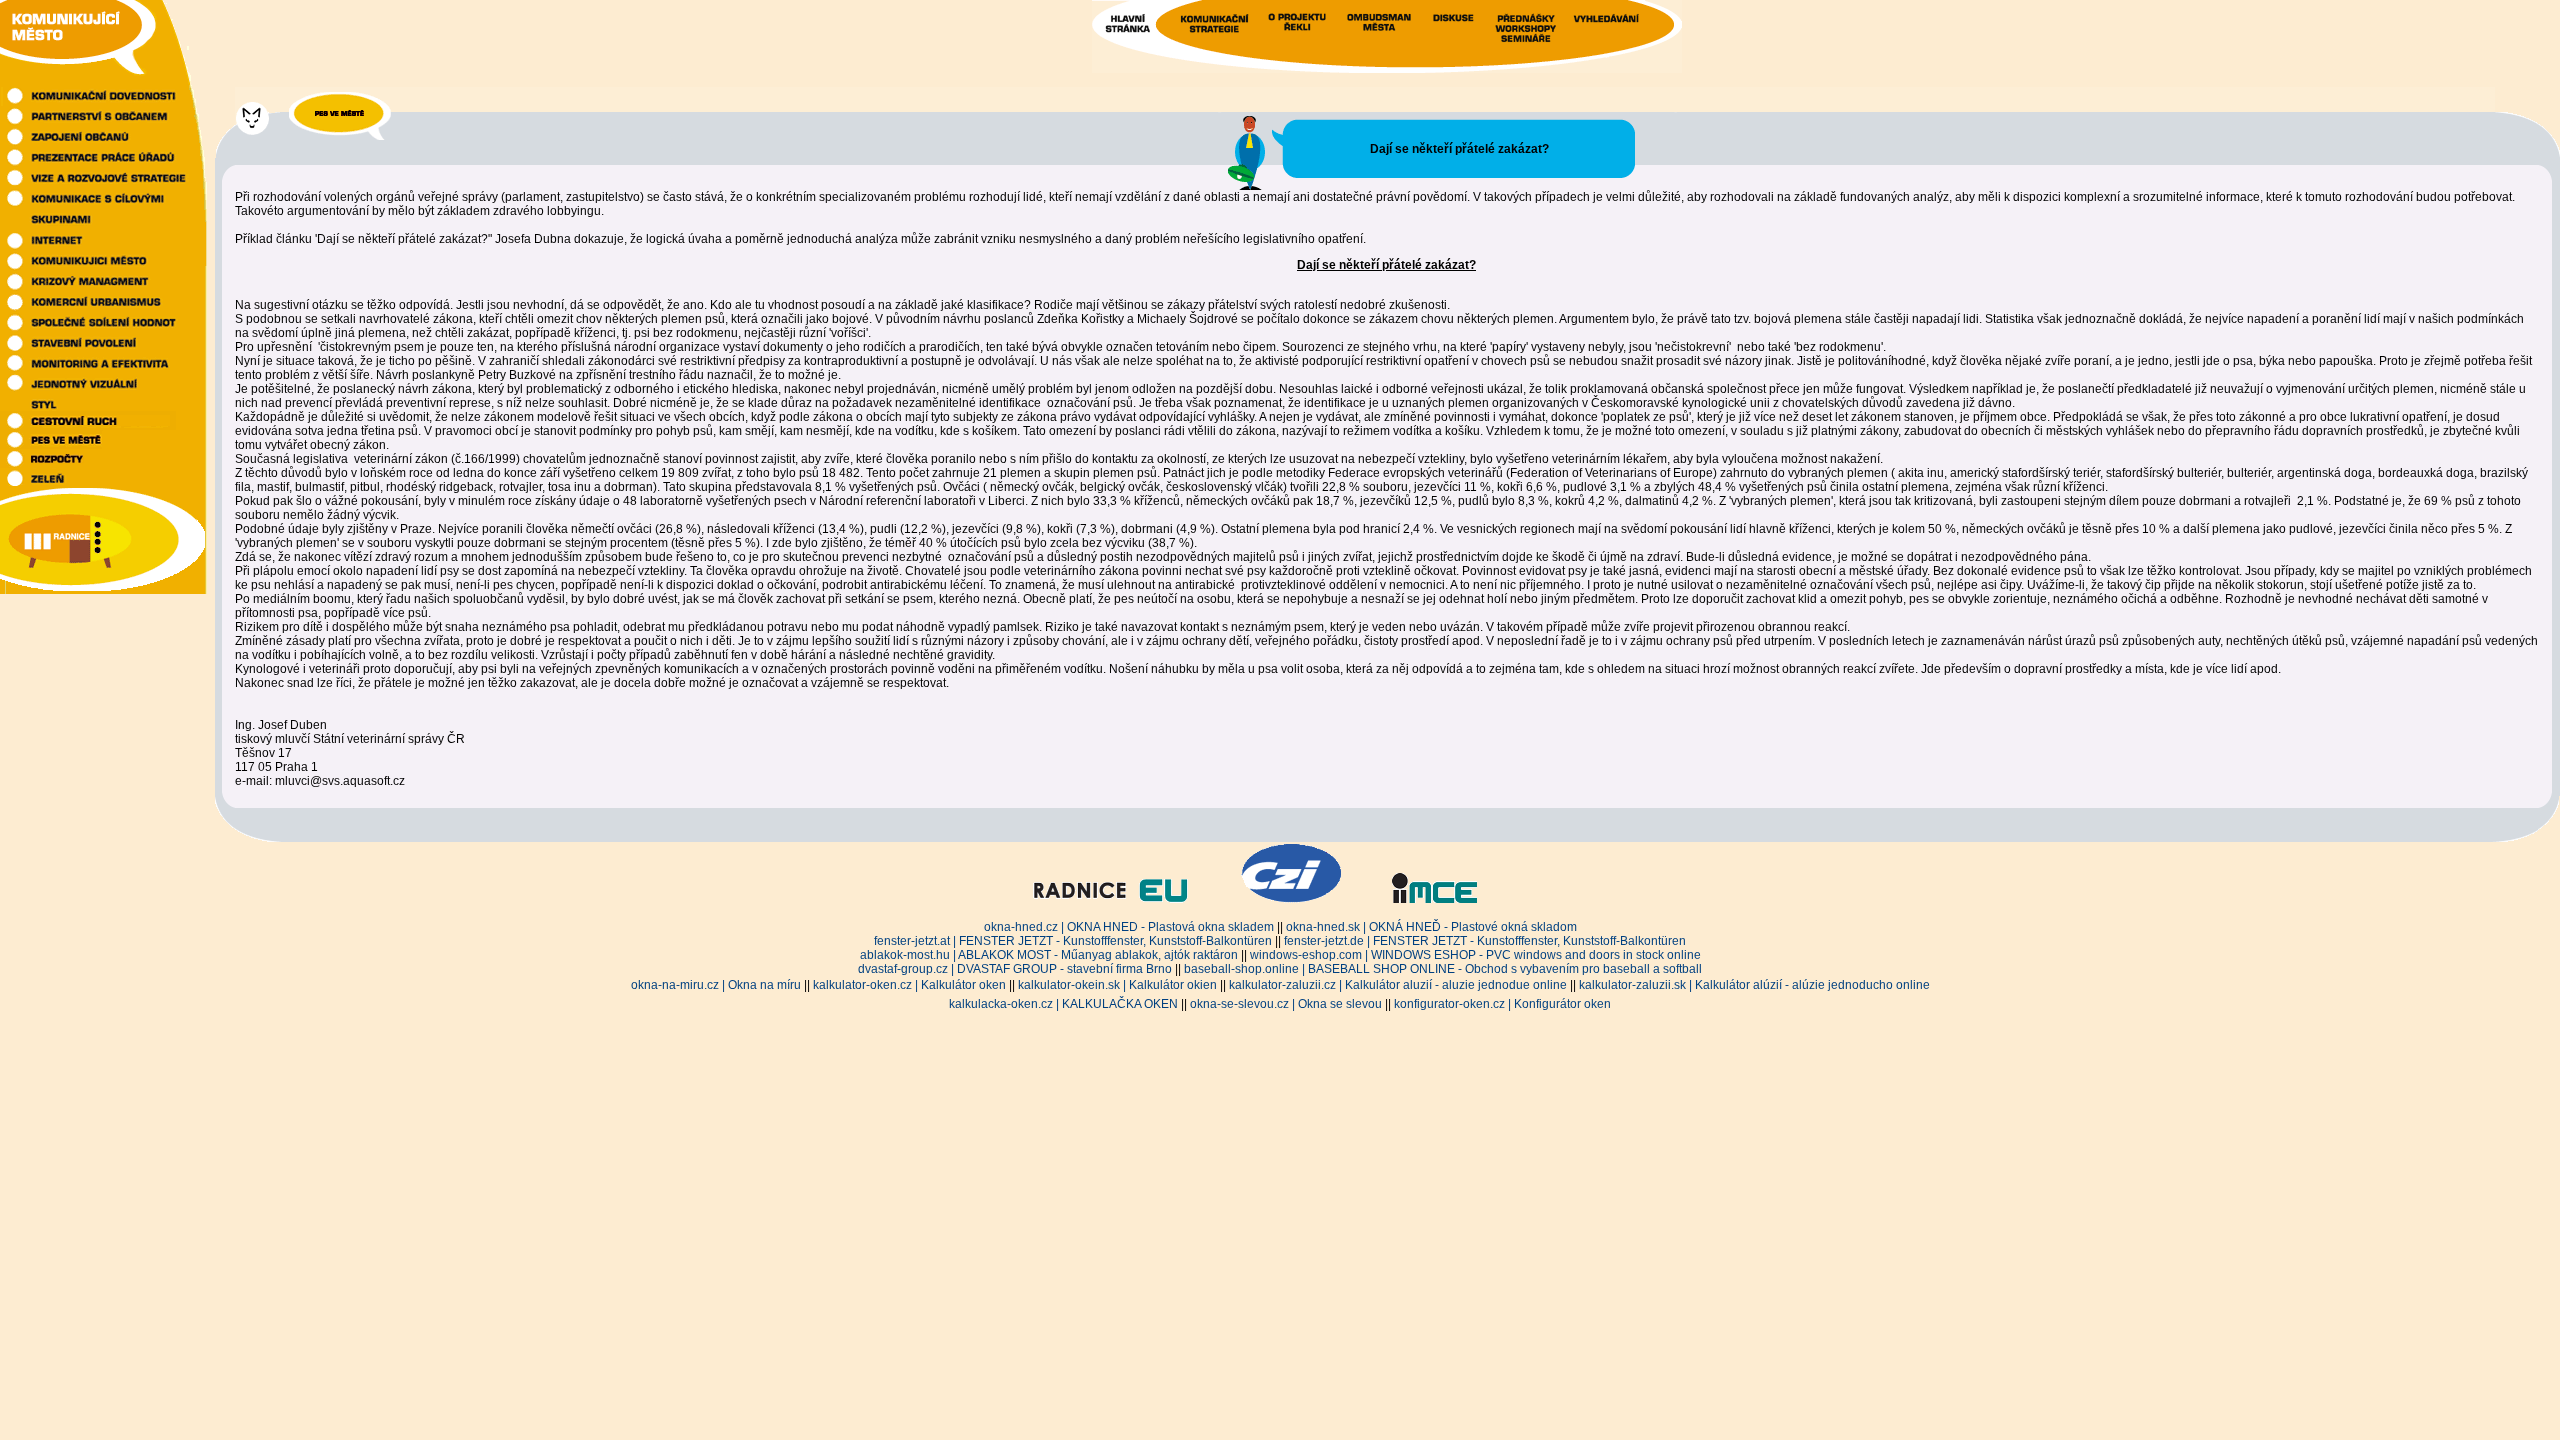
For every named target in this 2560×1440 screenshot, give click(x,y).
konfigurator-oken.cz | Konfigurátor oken (1502, 1004)
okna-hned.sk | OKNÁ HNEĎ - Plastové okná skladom (1431, 927)
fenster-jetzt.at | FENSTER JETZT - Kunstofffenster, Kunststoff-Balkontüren (1073, 941)
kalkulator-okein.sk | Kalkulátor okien (1117, 985)
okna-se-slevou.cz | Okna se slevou (1286, 1004)
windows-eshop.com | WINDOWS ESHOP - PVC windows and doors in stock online (1475, 955)
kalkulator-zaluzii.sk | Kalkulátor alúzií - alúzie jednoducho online (1754, 985)
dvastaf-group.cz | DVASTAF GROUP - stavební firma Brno (1015, 969)
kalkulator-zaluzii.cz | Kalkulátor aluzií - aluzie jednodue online (1398, 985)
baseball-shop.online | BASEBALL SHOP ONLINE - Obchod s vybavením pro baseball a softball (1443, 969)
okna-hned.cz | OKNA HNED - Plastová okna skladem (1129, 927)
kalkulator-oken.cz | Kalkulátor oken (909, 985)
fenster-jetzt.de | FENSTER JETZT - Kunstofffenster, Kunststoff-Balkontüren (1485, 941)
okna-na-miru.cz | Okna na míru (716, 985)
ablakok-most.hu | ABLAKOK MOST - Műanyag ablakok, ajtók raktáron (1049, 955)
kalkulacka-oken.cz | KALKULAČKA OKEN (1063, 1004)
